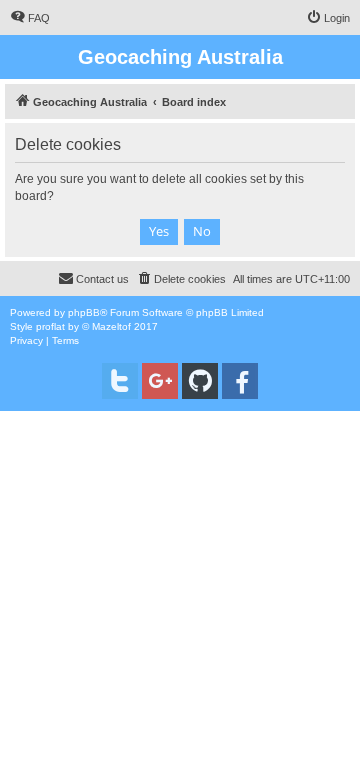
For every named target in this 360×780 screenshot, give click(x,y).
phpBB (84, 312)
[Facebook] (240, 381)
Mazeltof (111, 326)
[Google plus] (160, 381)
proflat (50, 326)
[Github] (200, 381)
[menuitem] (30, 18)
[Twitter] (120, 381)
